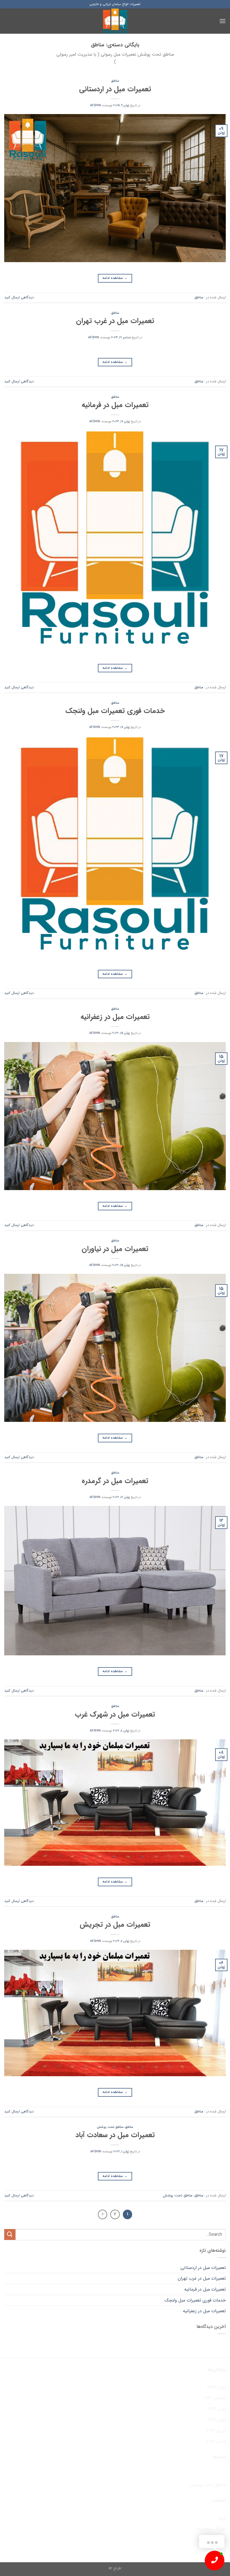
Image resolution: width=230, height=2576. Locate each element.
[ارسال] (10, 2235)
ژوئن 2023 (217, 2409)
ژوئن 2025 (217, 2387)
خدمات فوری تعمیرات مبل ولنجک (115, 711)
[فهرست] (222, 21)
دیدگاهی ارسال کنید (19, 298)
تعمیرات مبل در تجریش (115, 1924)
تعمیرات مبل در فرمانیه (115, 405)
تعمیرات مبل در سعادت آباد (115, 2135)
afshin (96, 105)
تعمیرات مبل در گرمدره (115, 1481)
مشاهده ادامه (115, 278)
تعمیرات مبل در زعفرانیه (115, 1017)
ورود (222, 2518)
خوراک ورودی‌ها (211, 2529)
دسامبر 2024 (215, 2398)
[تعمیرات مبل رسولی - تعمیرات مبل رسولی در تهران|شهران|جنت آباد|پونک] (115, 21)
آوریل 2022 (216, 2430)
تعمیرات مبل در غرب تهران (115, 321)
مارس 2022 (216, 2441)
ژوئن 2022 (217, 2420)
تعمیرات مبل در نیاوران (115, 1249)
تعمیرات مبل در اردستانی (115, 89)
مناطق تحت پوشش (110, 2127)
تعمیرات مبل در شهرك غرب (115, 1714)
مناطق (115, 81)
